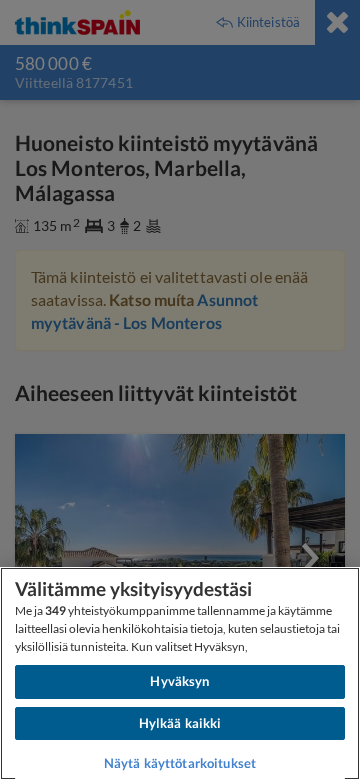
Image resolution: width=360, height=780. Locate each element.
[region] (180, 673)
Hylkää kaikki (180, 723)
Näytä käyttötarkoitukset (180, 763)
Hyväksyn (179, 681)
